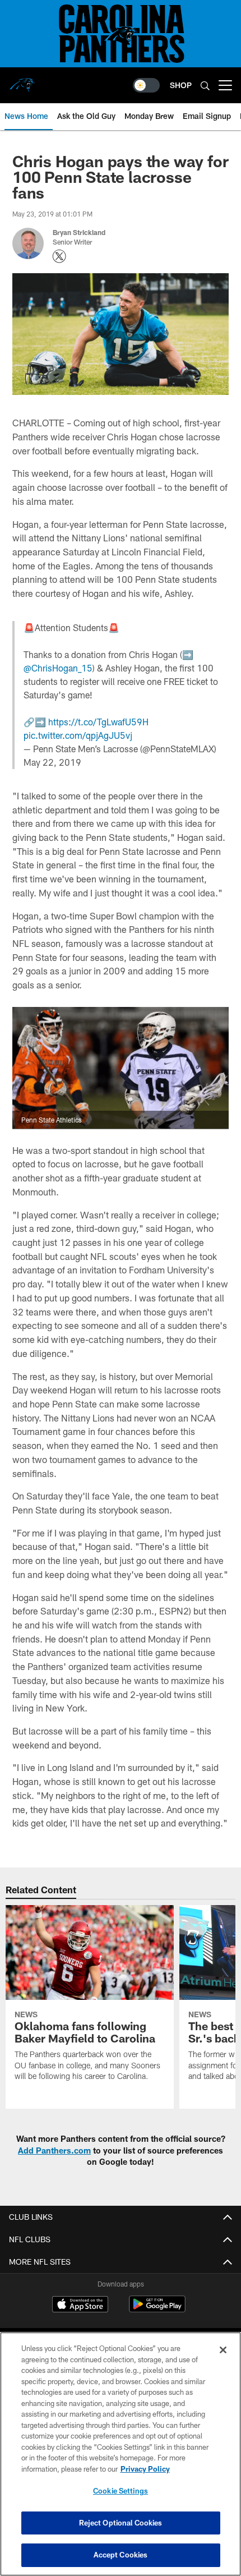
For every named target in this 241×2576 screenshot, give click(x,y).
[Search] (205, 86)
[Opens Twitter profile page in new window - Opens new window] (59, 256)
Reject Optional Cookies (121, 2523)
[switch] (146, 85)
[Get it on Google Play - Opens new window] (157, 2310)
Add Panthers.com (54, 2150)
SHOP (181, 85)
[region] (121, 2454)
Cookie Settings (121, 2491)
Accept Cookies (121, 2555)
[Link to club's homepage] (22, 81)
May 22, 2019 (52, 762)
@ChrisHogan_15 (58, 668)
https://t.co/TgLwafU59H (98, 722)
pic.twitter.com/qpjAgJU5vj (78, 735)
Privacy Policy (145, 2469)
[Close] (223, 2350)
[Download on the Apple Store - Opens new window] (80, 2306)
